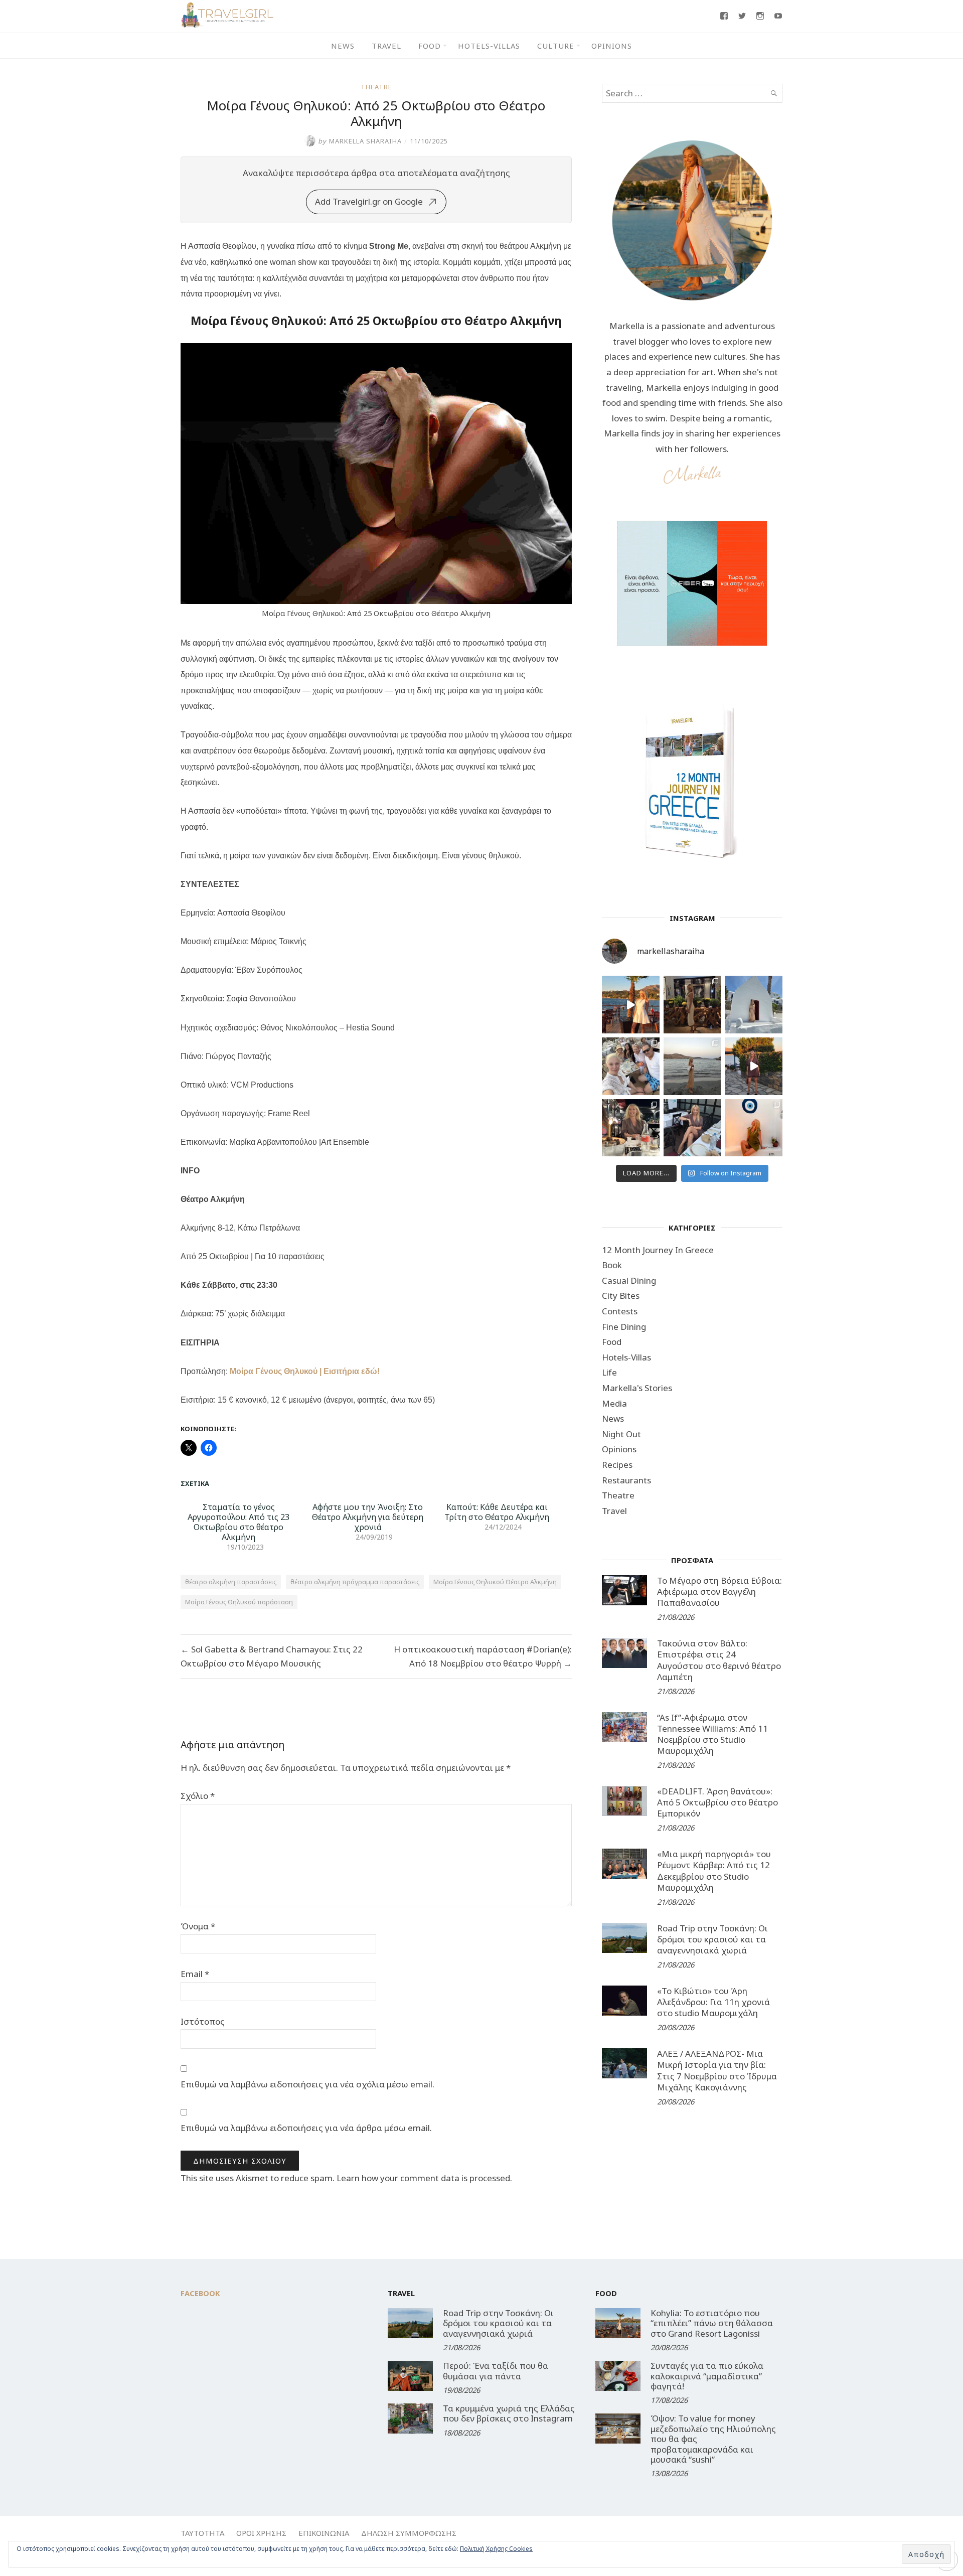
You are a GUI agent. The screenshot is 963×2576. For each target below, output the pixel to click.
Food (430, 46)
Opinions (612, 46)
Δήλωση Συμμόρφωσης (409, 2533)
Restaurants (626, 1480)
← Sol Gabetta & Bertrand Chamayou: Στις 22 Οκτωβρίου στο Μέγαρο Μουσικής (272, 1656)
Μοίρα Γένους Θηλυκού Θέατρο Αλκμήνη (495, 1582)
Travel (386, 46)
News (343, 46)
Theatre (376, 87)
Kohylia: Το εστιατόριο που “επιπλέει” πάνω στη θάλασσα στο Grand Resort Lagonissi (712, 2323)
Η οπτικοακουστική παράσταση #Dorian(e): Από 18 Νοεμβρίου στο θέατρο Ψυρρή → (483, 1656)
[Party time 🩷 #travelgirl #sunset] (692, 1066)
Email (195, 1974)
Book (612, 1265)
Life (609, 1372)
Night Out (621, 1434)
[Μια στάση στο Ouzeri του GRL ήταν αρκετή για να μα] (754, 1066)
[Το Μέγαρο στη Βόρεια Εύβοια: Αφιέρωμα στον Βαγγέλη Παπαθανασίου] (624, 1590)
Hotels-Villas (489, 46)
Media (614, 1403)
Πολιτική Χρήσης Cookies (496, 2549)
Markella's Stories (637, 1388)
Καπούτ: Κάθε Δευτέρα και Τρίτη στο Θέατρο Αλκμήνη (497, 1512)
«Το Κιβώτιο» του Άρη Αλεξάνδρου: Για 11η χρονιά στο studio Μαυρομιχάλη (713, 2002)
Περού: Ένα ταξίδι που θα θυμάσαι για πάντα (496, 2371)
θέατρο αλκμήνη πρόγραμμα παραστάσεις (355, 1582)
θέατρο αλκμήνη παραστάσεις (231, 1582)
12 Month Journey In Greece (658, 1250)
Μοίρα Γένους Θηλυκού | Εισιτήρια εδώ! (305, 1371)
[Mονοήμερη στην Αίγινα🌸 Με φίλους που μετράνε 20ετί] (631, 1066)
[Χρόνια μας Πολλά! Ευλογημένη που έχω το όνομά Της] (754, 1005)
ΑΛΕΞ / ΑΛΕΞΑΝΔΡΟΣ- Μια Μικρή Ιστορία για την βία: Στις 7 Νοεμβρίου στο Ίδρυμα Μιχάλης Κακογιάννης (717, 2070)
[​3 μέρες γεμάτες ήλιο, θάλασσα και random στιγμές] (754, 1128)
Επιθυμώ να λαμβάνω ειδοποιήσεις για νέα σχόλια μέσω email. (307, 2084)
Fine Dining (624, 1327)
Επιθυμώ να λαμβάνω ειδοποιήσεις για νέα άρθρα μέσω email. (306, 2128)
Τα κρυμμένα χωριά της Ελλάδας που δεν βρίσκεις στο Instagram (509, 2413)
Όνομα (198, 1926)
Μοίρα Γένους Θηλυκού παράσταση (239, 1602)
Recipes (617, 1465)
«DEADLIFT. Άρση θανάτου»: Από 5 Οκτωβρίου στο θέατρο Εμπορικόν (717, 1802)
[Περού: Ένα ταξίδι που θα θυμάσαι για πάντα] (410, 2376)
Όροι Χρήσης (261, 2533)
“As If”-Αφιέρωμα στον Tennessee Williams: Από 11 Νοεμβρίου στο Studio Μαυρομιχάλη (712, 1734)
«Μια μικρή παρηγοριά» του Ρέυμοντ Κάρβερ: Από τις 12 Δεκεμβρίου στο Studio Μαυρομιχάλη (714, 1870)
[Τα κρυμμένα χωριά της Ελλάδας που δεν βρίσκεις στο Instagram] (410, 2418)
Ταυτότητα (202, 2533)
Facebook (200, 2293)
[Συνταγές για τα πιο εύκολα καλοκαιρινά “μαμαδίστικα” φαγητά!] (618, 2376)
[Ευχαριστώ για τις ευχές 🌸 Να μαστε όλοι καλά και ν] (692, 1005)
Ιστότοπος (203, 2021)
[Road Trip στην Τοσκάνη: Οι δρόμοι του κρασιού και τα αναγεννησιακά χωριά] (624, 1938)
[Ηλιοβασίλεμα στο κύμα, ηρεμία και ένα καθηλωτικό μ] (631, 1005)
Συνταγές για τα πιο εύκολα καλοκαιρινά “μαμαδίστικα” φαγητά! (707, 2376)
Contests (620, 1311)
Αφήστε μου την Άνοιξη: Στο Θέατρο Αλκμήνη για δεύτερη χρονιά (368, 1517)
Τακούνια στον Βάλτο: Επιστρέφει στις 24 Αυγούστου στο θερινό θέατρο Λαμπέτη (719, 1660)
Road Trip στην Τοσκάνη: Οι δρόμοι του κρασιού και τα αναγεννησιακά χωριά (712, 1939)
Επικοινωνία (324, 2533)
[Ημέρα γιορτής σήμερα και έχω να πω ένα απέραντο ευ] (692, 1128)
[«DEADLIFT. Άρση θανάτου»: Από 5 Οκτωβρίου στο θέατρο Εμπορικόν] (624, 1801)
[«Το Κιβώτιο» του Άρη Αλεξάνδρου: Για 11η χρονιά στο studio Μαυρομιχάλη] (624, 2001)
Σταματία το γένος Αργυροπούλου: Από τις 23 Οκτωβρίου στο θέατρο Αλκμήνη (238, 1522)
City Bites (621, 1296)
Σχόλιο (198, 1796)
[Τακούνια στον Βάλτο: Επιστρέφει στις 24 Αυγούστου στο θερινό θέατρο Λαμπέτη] (624, 1653)
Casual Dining (629, 1280)
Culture (556, 46)
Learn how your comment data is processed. (424, 2178)
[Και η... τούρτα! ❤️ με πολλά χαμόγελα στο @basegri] (631, 1128)
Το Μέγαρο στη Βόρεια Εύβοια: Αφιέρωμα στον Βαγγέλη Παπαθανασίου (719, 1592)
